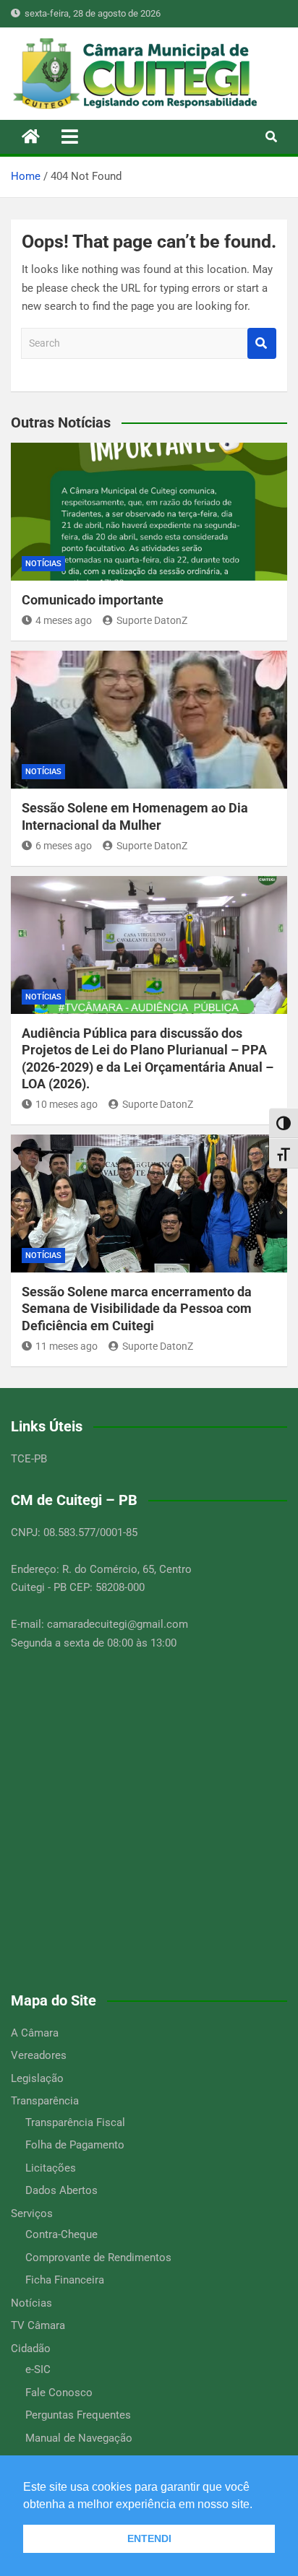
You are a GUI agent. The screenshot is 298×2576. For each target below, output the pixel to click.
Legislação (37, 2078)
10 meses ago (67, 1104)
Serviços (32, 2213)
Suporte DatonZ (152, 620)
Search (262, 343)
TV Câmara (38, 2325)
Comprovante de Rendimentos (98, 2258)
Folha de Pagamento (75, 2145)
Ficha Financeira (65, 2280)
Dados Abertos (61, 2190)
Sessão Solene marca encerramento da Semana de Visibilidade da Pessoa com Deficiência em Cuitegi (137, 1309)
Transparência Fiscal (75, 2122)
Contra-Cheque (61, 2234)
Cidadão (31, 2349)
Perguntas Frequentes (78, 2415)
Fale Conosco (59, 2393)
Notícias (43, 564)
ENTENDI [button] (149, 2538)
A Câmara (35, 2033)
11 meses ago (67, 1346)
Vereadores (39, 2055)
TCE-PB (29, 1459)
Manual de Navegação (79, 2438)
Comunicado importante (93, 600)
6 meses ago (64, 846)
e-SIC (38, 2369)
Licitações (51, 2168)
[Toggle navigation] (70, 136)
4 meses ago (64, 620)
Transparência (45, 2101)
